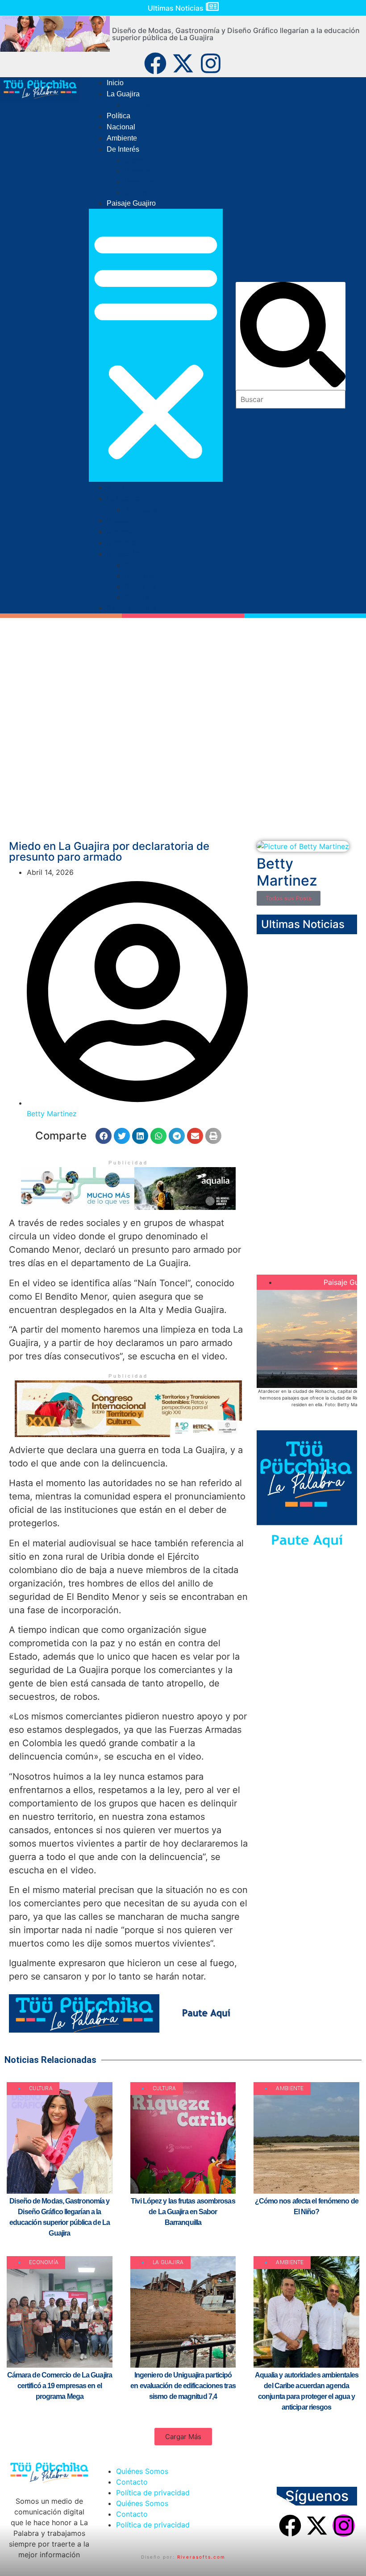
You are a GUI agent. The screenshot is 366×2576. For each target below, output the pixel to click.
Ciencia (137, 160)
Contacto (132, 2482)
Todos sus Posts (289, 898)
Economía (141, 171)
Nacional (121, 127)
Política (119, 116)
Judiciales (141, 105)
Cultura (137, 192)
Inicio (115, 83)
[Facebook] (155, 63)
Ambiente (122, 138)
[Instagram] (211, 63)
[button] (156, 345)
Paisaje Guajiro (131, 203)
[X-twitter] (183, 63)
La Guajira (123, 94)
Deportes (140, 182)
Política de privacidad (153, 2493)
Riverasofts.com (201, 2557)
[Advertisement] (183, 765)
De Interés (123, 149)
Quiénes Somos (142, 2471)
